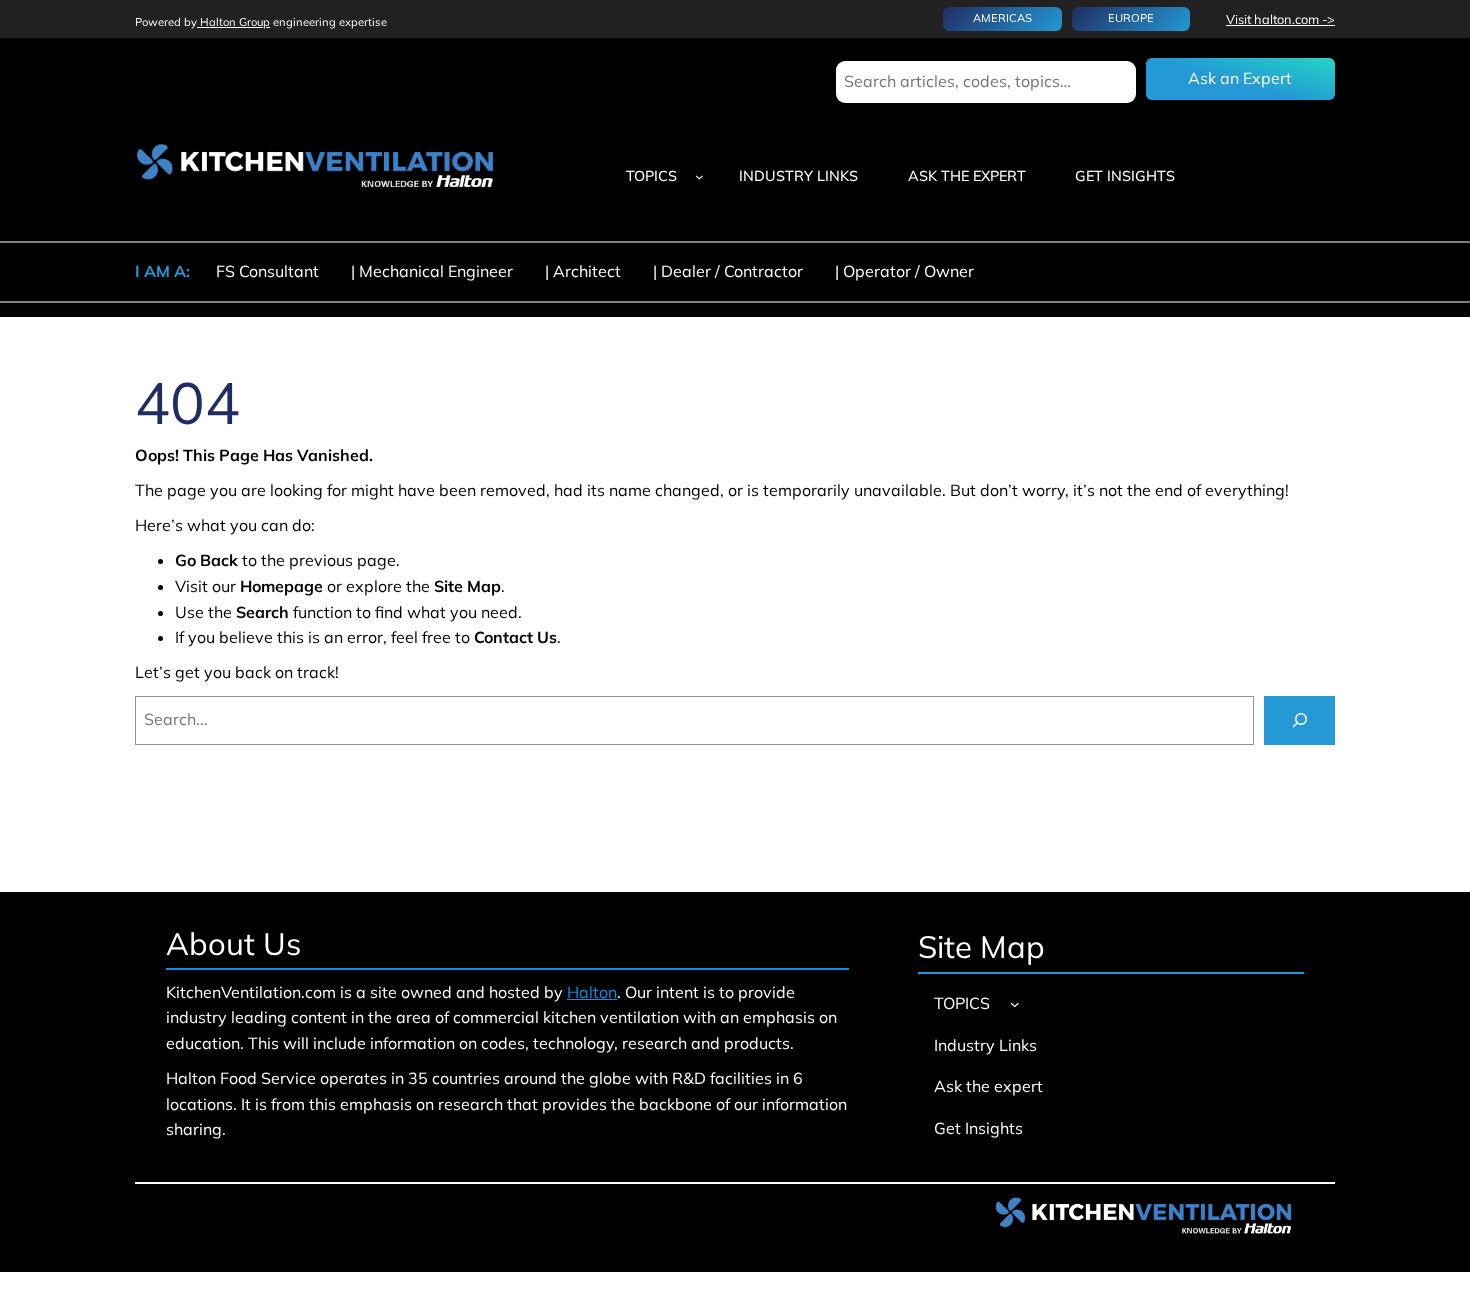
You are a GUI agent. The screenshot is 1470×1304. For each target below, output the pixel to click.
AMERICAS (1002, 18)
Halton (592, 992)
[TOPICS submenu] (699, 176)
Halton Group (233, 22)
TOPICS (651, 176)
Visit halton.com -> (1280, 19)
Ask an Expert (1240, 78)
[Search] (1299, 720)
